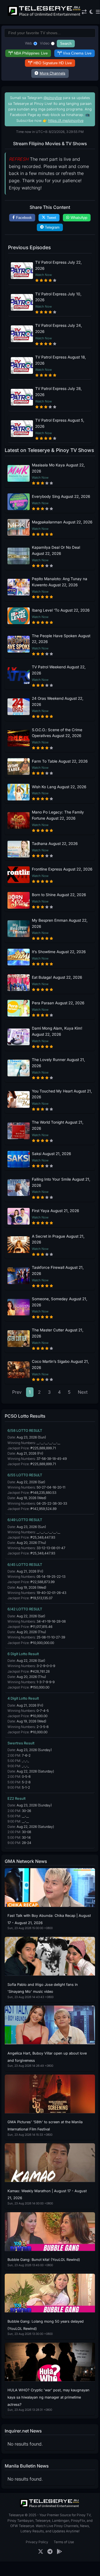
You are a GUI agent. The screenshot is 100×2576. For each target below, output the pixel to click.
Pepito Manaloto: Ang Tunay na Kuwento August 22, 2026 (60, 582)
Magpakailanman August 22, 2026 (62, 522)
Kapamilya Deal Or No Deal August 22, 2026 (56, 550)
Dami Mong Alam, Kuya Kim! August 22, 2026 (57, 1031)
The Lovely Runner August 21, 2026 (58, 1063)
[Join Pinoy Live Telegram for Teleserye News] (50, 2552)
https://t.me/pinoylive (66, 121)
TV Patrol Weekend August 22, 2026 (59, 670)
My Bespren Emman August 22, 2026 (60, 923)
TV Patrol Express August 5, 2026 (60, 423)
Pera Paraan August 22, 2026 (58, 1003)
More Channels (52, 73)
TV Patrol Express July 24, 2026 (59, 328)
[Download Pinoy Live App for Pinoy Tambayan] (59, 2552)
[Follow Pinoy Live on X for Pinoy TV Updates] (41, 2552)
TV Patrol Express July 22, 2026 (58, 265)
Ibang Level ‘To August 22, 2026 (61, 610)
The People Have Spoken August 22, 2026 (61, 639)
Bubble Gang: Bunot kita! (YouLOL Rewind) (44, 2260)
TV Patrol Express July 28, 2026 (58, 392)
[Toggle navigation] (98, 12)
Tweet (52, 218)
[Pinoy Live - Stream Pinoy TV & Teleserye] (45, 15)
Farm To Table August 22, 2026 (60, 761)
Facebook (24, 218)
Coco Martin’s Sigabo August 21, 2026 (60, 1364)
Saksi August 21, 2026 (51, 1154)
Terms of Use (64, 2542)
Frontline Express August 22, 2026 (62, 869)
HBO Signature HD (53, 63)
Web (29, 43)
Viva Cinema (77, 53)
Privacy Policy (37, 2542)
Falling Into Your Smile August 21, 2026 (61, 1182)
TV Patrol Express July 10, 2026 (58, 297)
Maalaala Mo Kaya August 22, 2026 (58, 468)
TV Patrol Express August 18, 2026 (61, 360)
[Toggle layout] (84, 12)
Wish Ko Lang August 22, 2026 (59, 787)
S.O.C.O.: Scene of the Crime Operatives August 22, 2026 (57, 733)
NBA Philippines (31, 53)
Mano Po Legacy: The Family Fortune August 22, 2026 (58, 815)
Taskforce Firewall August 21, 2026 (58, 1270)
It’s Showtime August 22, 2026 (59, 952)
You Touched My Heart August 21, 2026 (62, 1094)
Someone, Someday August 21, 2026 (60, 1302)
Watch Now (43, 275)
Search (66, 44)
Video (45, 43)
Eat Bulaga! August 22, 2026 (57, 977)
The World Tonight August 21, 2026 (58, 1125)
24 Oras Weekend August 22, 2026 (58, 701)
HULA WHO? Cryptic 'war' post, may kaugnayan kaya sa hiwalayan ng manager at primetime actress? (48, 2397)
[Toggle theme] (91, 12)
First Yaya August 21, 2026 (55, 1211)
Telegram (52, 227)
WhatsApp (79, 218)
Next (83, 1392)
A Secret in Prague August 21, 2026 (58, 1239)
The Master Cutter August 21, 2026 (58, 1333)
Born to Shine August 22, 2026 (59, 895)
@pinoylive (53, 98)
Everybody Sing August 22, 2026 (61, 496)
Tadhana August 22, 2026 (55, 844)
